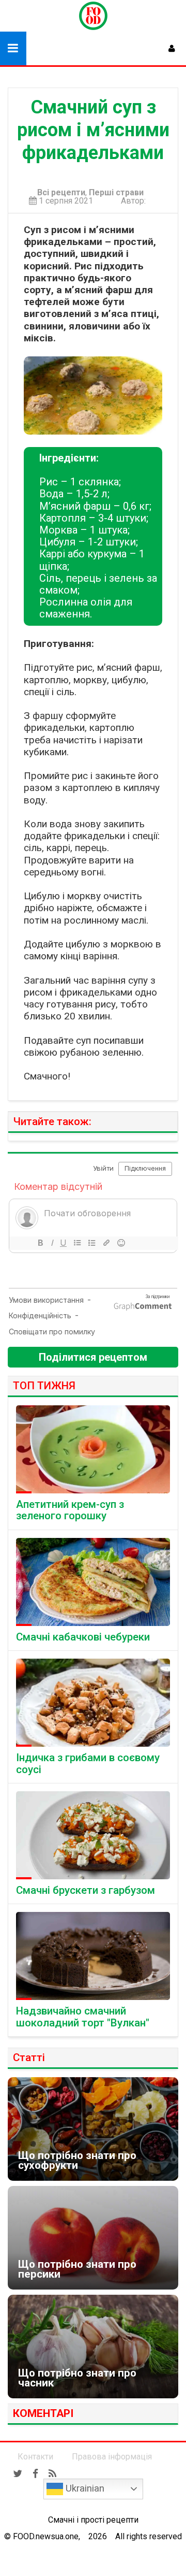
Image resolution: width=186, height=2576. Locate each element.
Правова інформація (112, 2457)
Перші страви (116, 193)
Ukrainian (84, 2488)
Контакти (35, 2457)
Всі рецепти (61, 193)
